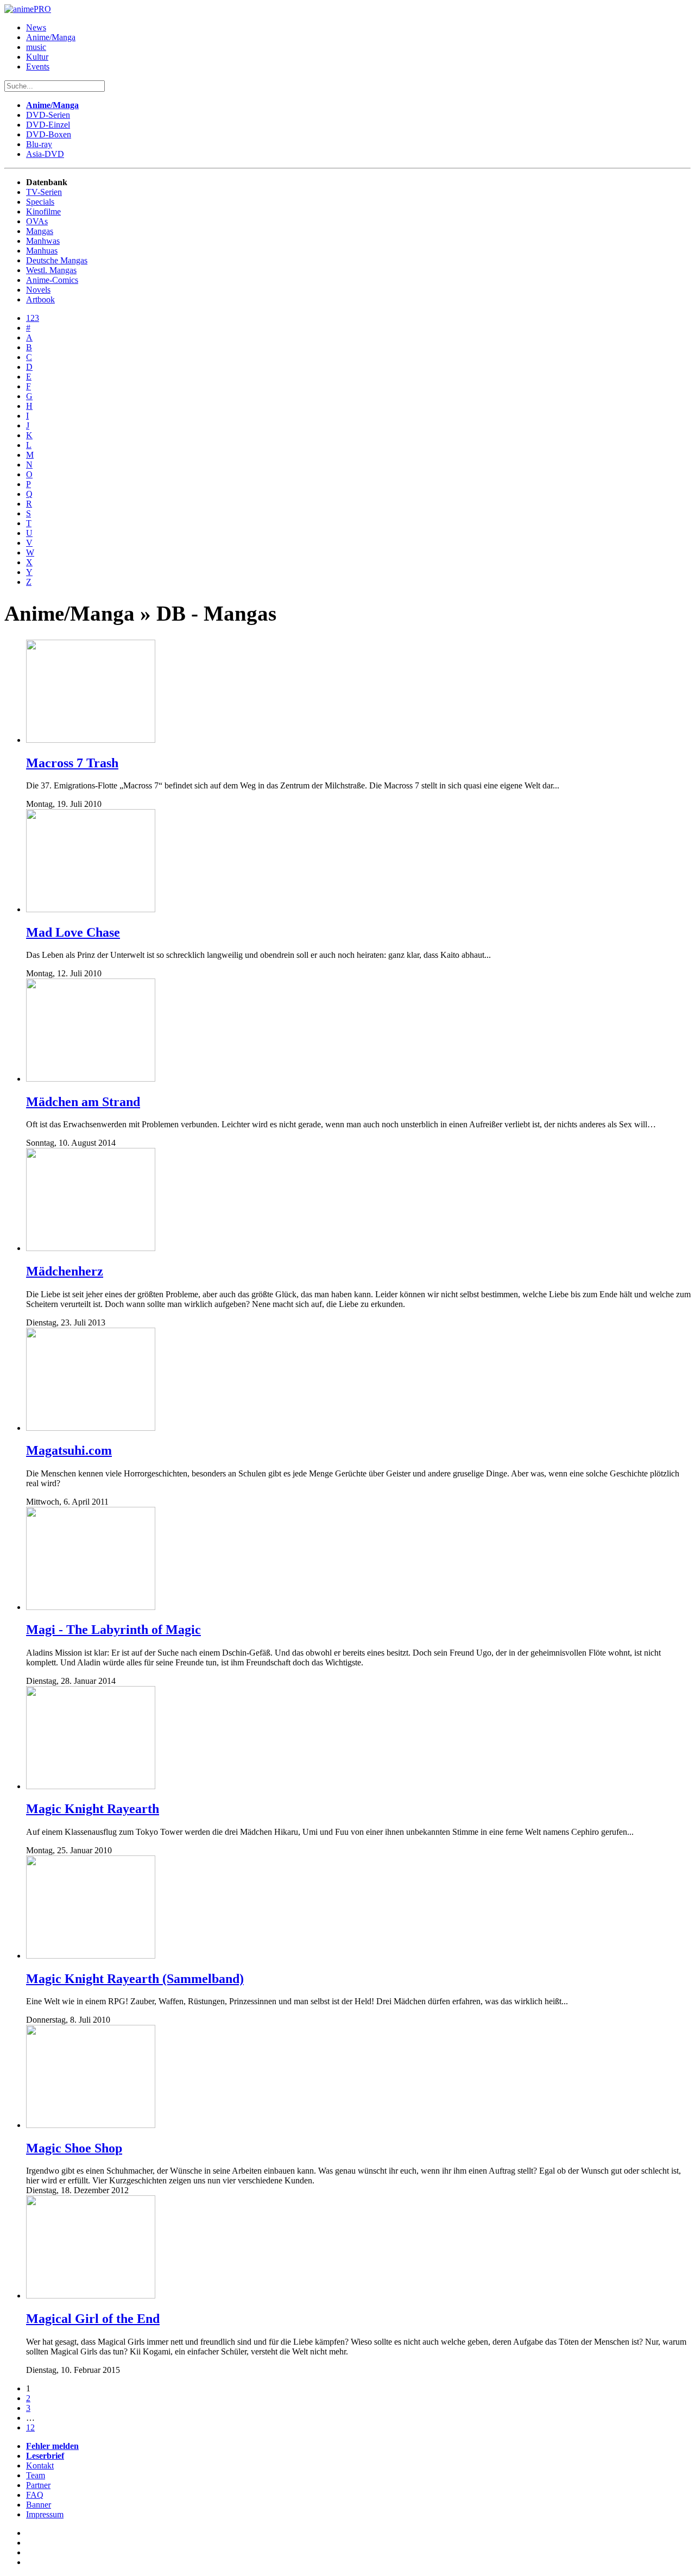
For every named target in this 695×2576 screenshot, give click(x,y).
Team (36, 2475)
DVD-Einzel (48, 125)
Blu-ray (39, 144)
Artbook (40, 299)
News (36, 27)
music (36, 47)
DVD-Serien (48, 115)
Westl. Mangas (51, 270)
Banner (39, 2505)
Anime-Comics (52, 280)
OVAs (37, 221)
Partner (38, 2485)
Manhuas (42, 251)
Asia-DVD (45, 154)
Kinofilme (43, 211)
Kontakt (40, 2465)
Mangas (40, 231)
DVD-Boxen (49, 134)
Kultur (37, 57)
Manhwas (43, 241)
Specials (40, 202)
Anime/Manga (51, 37)
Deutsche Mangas (57, 260)
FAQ (35, 2495)
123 (33, 318)
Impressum (45, 2514)
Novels (38, 290)
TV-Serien (44, 192)
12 (30, 2427)
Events (38, 67)
